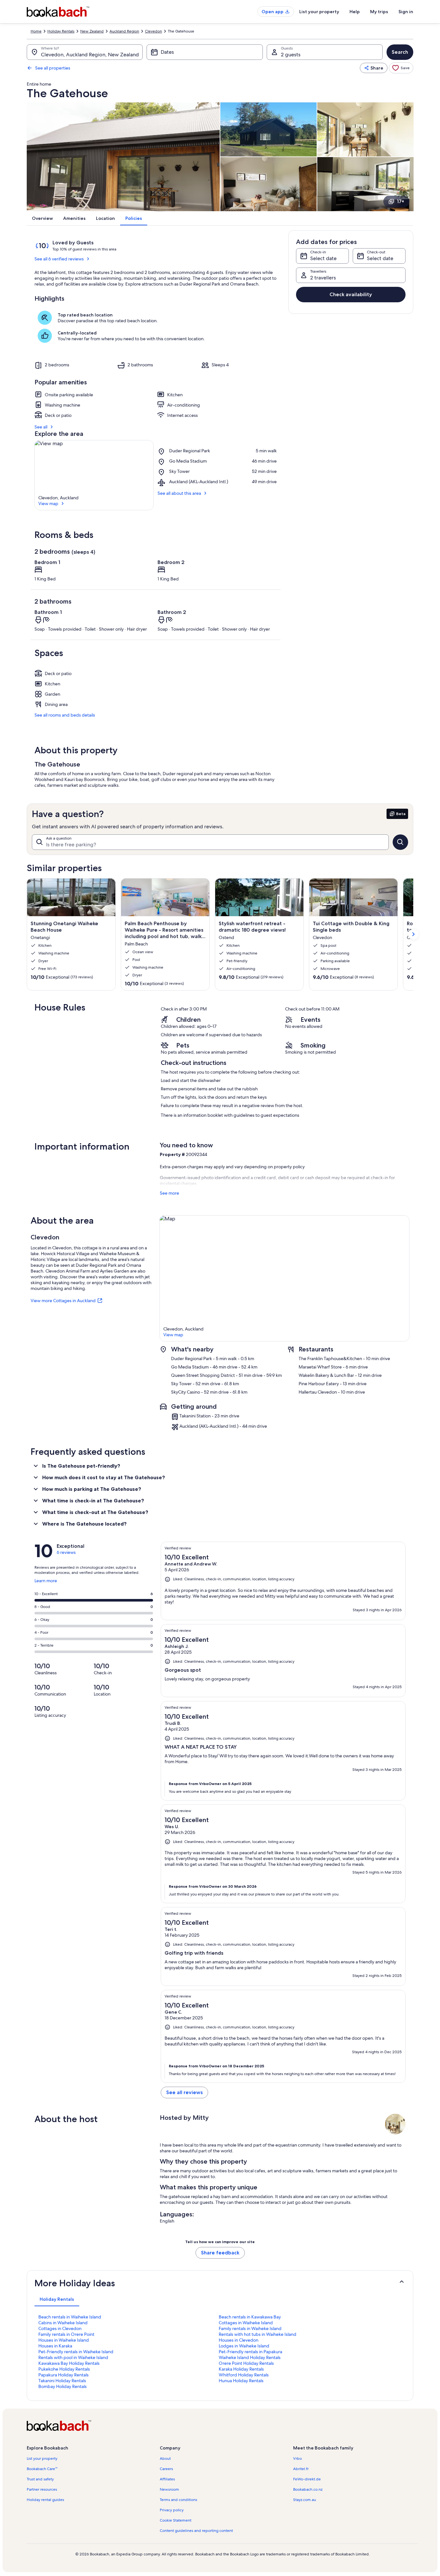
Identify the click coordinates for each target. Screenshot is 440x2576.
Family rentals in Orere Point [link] (66, 2334)
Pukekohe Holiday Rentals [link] (64, 2369)
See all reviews (184, 2092)
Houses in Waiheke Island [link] (64, 2340)
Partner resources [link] (42, 2489)
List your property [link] (42, 2458)
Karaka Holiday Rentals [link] (241, 2369)
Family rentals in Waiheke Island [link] (250, 2328)
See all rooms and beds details (65, 715)
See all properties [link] (53, 68)
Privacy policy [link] (172, 2510)
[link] (401, 68)
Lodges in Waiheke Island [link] (244, 2346)
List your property (319, 12)
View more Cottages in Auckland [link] (63, 1301)
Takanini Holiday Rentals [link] (62, 2381)
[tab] (57, 2299)
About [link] (165, 2458)
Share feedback (220, 2253)
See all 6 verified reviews (59, 259)
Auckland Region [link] (124, 31)
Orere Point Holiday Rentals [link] (246, 2363)
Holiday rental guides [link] (45, 2500)
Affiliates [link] (167, 2479)
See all (41, 427)
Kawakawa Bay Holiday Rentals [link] (69, 2363)
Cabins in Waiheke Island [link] (63, 2323)
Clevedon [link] (153, 31)
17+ (401, 201)
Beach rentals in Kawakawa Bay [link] (250, 2317)
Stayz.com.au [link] (305, 2500)
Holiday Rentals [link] (61, 31)
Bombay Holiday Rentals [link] (62, 2386)
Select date (323, 258)
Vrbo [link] (297, 2458)
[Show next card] (413, 934)
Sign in (406, 12)
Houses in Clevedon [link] (239, 2340)
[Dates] (205, 52)
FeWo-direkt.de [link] (307, 2479)
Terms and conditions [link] (178, 2500)
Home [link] (36, 31)
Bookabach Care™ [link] (42, 2469)
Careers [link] (166, 2469)
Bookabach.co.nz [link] (308, 2489)
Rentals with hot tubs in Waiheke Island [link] (258, 2334)
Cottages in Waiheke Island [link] (246, 2323)
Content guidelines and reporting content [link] (196, 2531)
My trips (379, 12)
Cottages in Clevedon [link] (60, 2328)
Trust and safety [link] (40, 2479)
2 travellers (323, 278)
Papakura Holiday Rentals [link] (63, 2375)
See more (169, 1193)
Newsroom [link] (169, 2489)
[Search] (400, 842)
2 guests (291, 55)
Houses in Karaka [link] (55, 2346)
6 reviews (66, 1552)
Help (355, 12)
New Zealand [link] (92, 31)
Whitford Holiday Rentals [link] (244, 2375)
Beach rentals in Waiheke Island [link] (70, 2317)
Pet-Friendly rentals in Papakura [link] (250, 2352)
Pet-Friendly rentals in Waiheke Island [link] (76, 2352)
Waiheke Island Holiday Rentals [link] (250, 2357)
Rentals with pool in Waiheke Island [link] (73, 2357)
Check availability (351, 294)
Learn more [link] (46, 1583)
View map (48, 503)
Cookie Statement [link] (176, 2520)
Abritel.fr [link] (301, 2469)
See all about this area (179, 493)
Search (400, 52)
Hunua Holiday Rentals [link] (241, 2381)
